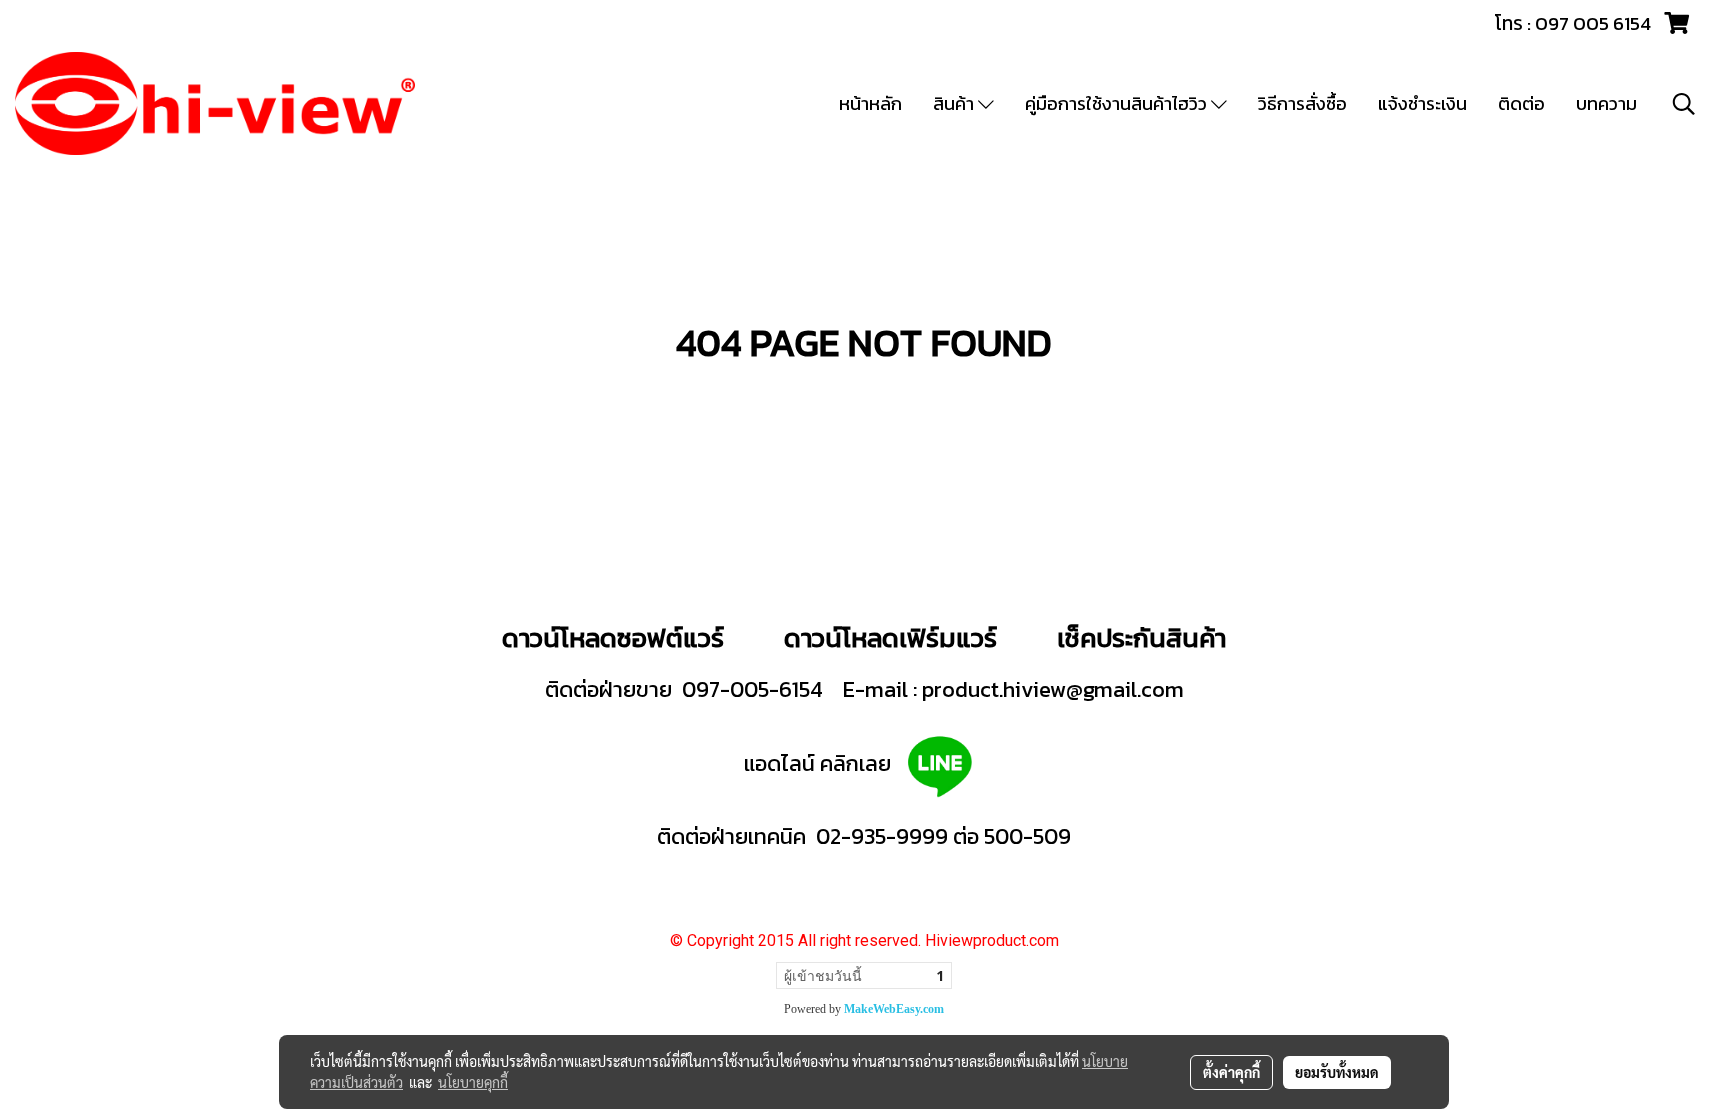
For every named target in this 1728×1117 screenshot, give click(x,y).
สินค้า (955, 103)
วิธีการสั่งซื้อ (1302, 103)
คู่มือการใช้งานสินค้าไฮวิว (1118, 103)
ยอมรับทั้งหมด (1337, 1072)
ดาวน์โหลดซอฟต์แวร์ (613, 637)
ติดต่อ (1521, 103)
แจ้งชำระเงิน (1422, 103)
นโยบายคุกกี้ (473, 1082)
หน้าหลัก (870, 103)
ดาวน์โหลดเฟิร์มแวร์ (893, 637)
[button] (1684, 104)
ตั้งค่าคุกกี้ (1231, 1072)
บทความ (1606, 103)
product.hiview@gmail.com (1053, 689)
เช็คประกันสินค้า (1141, 637)
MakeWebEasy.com (894, 1009)
